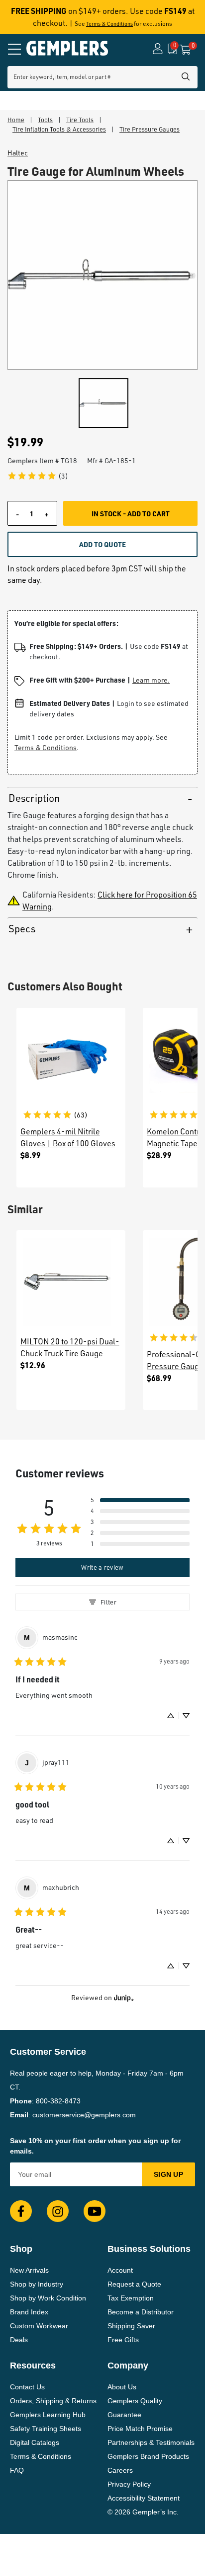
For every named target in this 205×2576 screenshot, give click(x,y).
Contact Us (27, 2387)
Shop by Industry (37, 2284)
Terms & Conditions (109, 24)
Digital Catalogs (35, 2442)
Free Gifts (123, 2340)
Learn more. (151, 680)
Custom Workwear (39, 2326)
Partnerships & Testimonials (151, 2442)
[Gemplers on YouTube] (95, 2211)
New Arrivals (29, 2270)
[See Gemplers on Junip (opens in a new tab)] (124, 1998)
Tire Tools (80, 120)
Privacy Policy (129, 2484)
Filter (108, 1602)
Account (120, 2270)
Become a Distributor (141, 2312)
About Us (122, 2387)
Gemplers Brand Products (148, 2456)
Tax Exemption (131, 2298)
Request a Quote (134, 2284)
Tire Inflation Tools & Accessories (59, 129)
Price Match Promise (140, 2429)
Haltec (18, 153)
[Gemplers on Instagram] (58, 2211)
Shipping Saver (131, 2326)
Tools (45, 120)
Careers (120, 2470)
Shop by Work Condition (48, 2298)
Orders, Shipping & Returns (53, 2401)
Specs (22, 929)
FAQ (17, 2470)
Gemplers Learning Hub (48, 2415)
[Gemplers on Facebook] (21, 2211)
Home (16, 120)
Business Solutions (149, 2249)
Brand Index (29, 2312)
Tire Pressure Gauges (150, 129)
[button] (140, 1500)
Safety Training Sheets (46, 2429)
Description (34, 798)
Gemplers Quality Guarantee (135, 2408)
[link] (38, 476)
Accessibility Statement (144, 2498)
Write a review (102, 1567)
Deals (19, 2340)
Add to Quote (102, 544)
